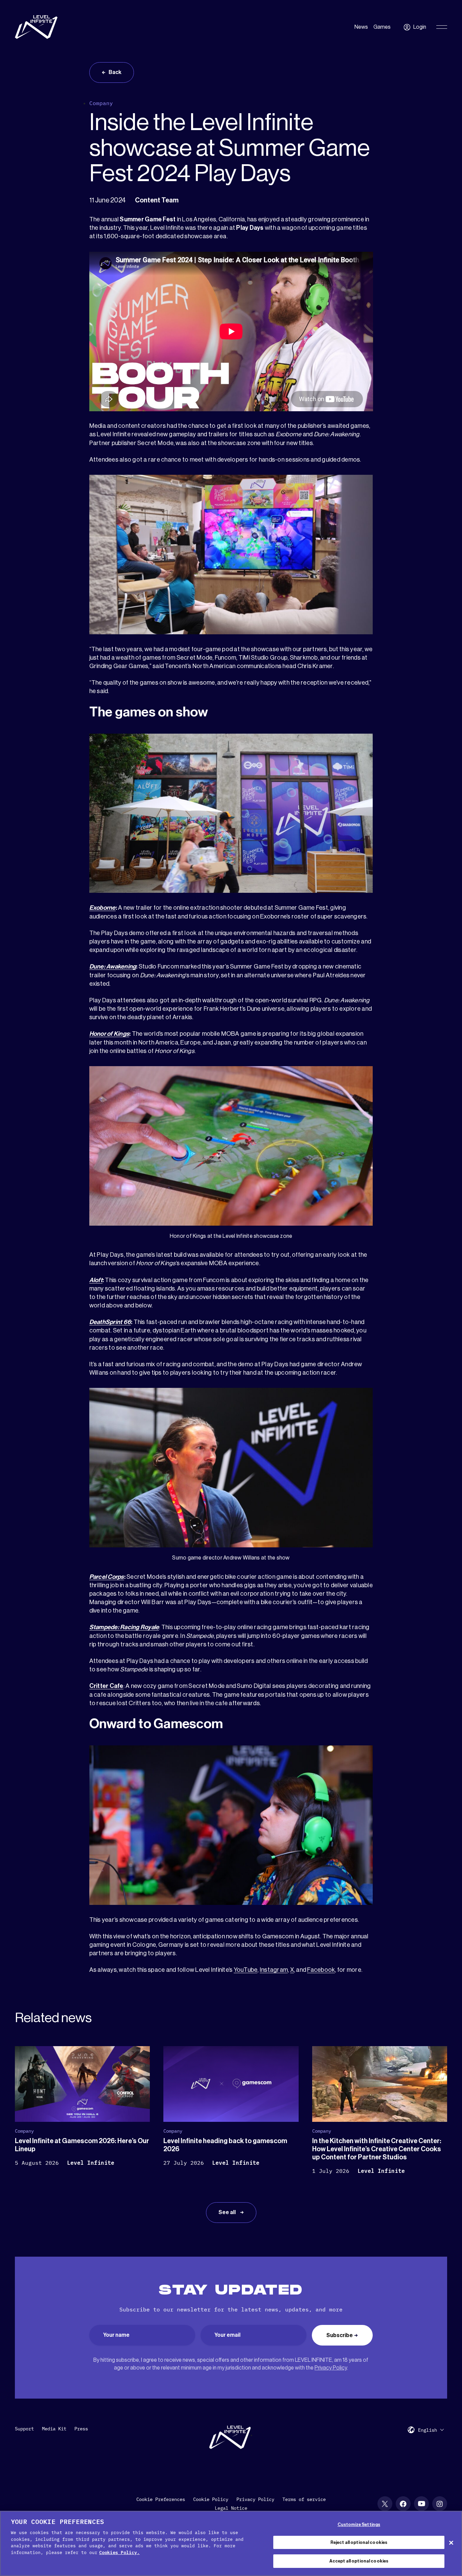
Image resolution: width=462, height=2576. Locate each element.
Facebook (321, 1970)
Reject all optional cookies (359, 2542)
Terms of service (304, 2499)
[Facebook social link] (403, 2504)
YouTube (246, 1970)
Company (101, 103)
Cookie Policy (211, 2499)
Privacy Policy (331, 2368)
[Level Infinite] (36, 27)
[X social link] (385, 2504)
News (361, 27)
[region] (231, 2543)
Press (81, 2429)
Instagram (274, 1970)
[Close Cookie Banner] (451, 2543)
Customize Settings (359, 2524)
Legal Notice (231, 2508)
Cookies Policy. (119, 2553)
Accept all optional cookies (359, 2561)
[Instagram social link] (440, 2504)
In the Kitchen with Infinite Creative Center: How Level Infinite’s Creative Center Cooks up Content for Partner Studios (377, 2149)
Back (115, 72)
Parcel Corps (107, 1577)
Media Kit (54, 2429)
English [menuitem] (428, 2430)
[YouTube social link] (421, 2504)
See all (228, 2212)
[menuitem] (431, 2430)
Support (24, 2429)
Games (382, 27)
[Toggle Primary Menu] (442, 27)
